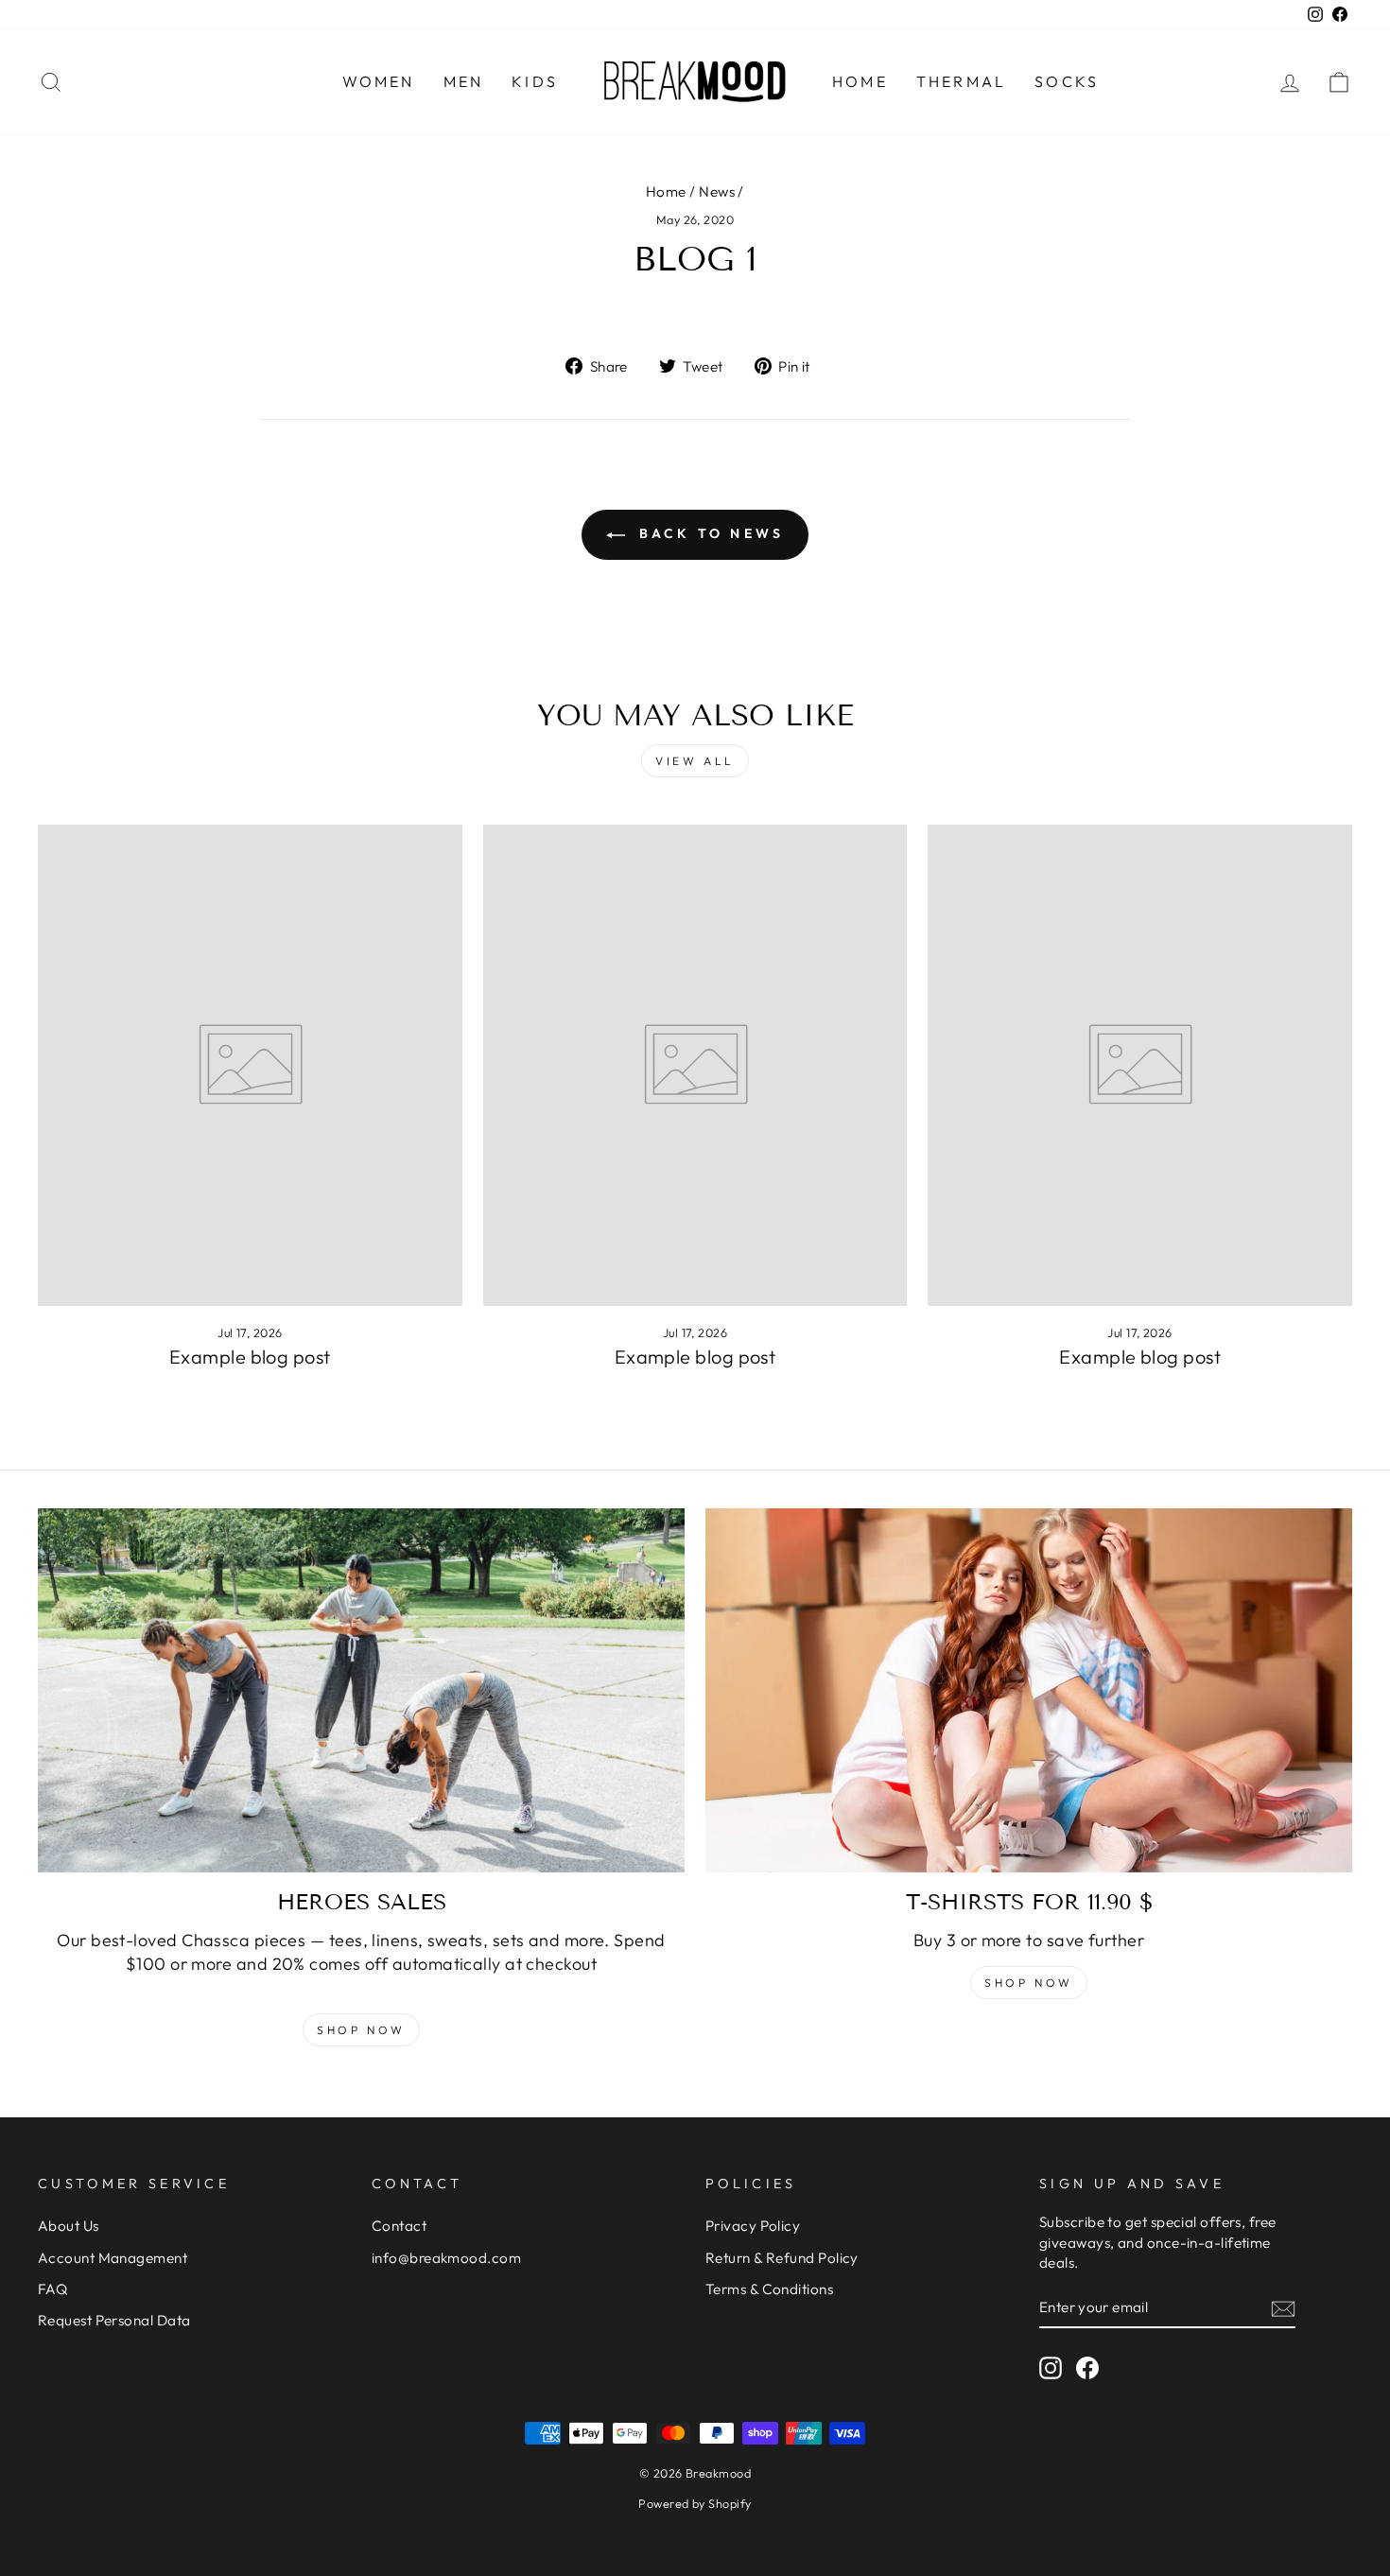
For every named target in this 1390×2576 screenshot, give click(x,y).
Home (860, 81)
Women (379, 81)
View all (695, 761)
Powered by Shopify (695, 2503)
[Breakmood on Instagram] (1051, 2368)
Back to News (709, 533)
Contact (399, 2226)
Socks (1067, 81)
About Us (69, 2226)
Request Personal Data (114, 2320)
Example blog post (250, 1357)
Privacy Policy (753, 2226)
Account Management (113, 2258)
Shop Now (361, 2030)
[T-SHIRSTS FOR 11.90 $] (1029, 1690)
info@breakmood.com (446, 2258)
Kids (535, 81)
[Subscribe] (1283, 2308)
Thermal (961, 81)
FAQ (52, 2289)
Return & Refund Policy (782, 2258)
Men (464, 81)
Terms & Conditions (769, 2289)
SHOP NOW (1029, 1983)
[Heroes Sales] (361, 1690)
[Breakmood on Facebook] (1087, 2368)
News (717, 191)
